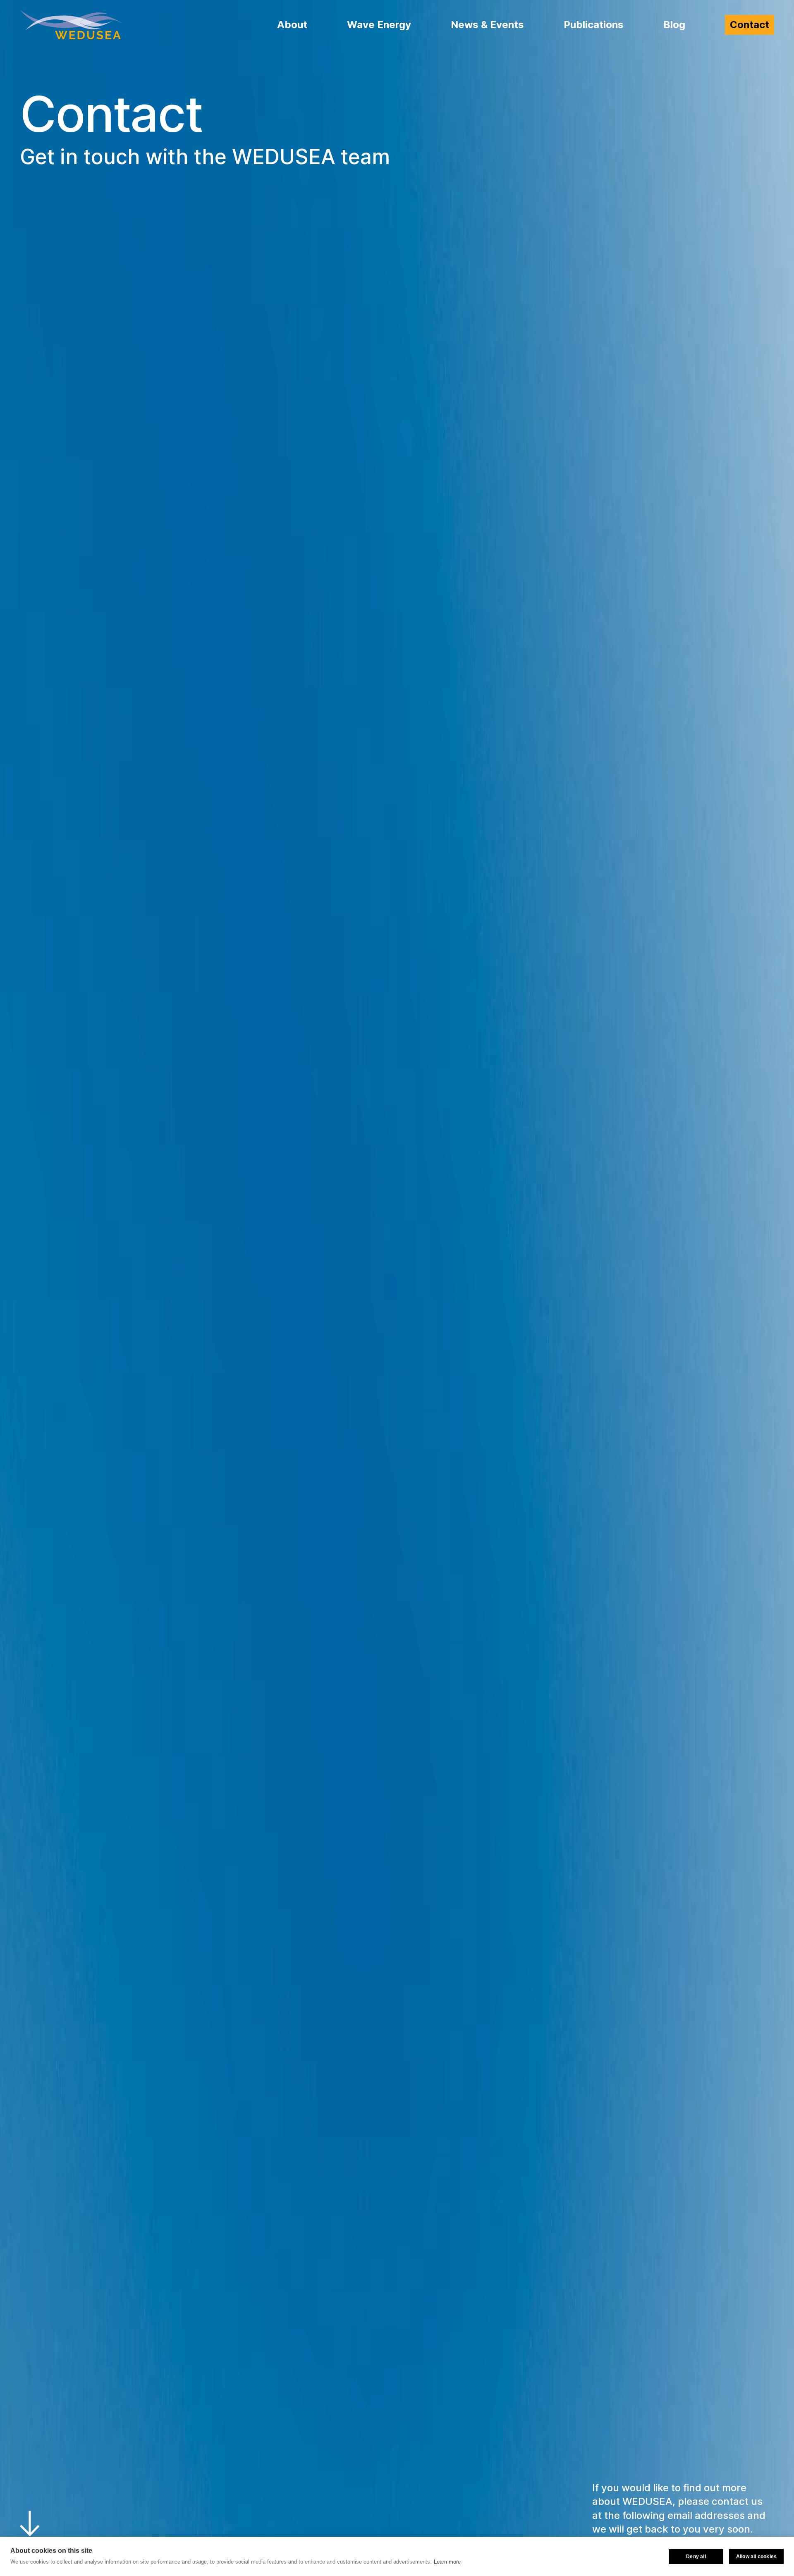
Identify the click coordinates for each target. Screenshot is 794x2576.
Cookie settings (636, 2557)
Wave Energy (379, 25)
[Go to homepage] (72, 25)
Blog (674, 25)
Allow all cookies (756, 2557)
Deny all (696, 2557)
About (292, 25)
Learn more (447, 2562)
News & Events (487, 25)
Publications (594, 25)
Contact (750, 25)
